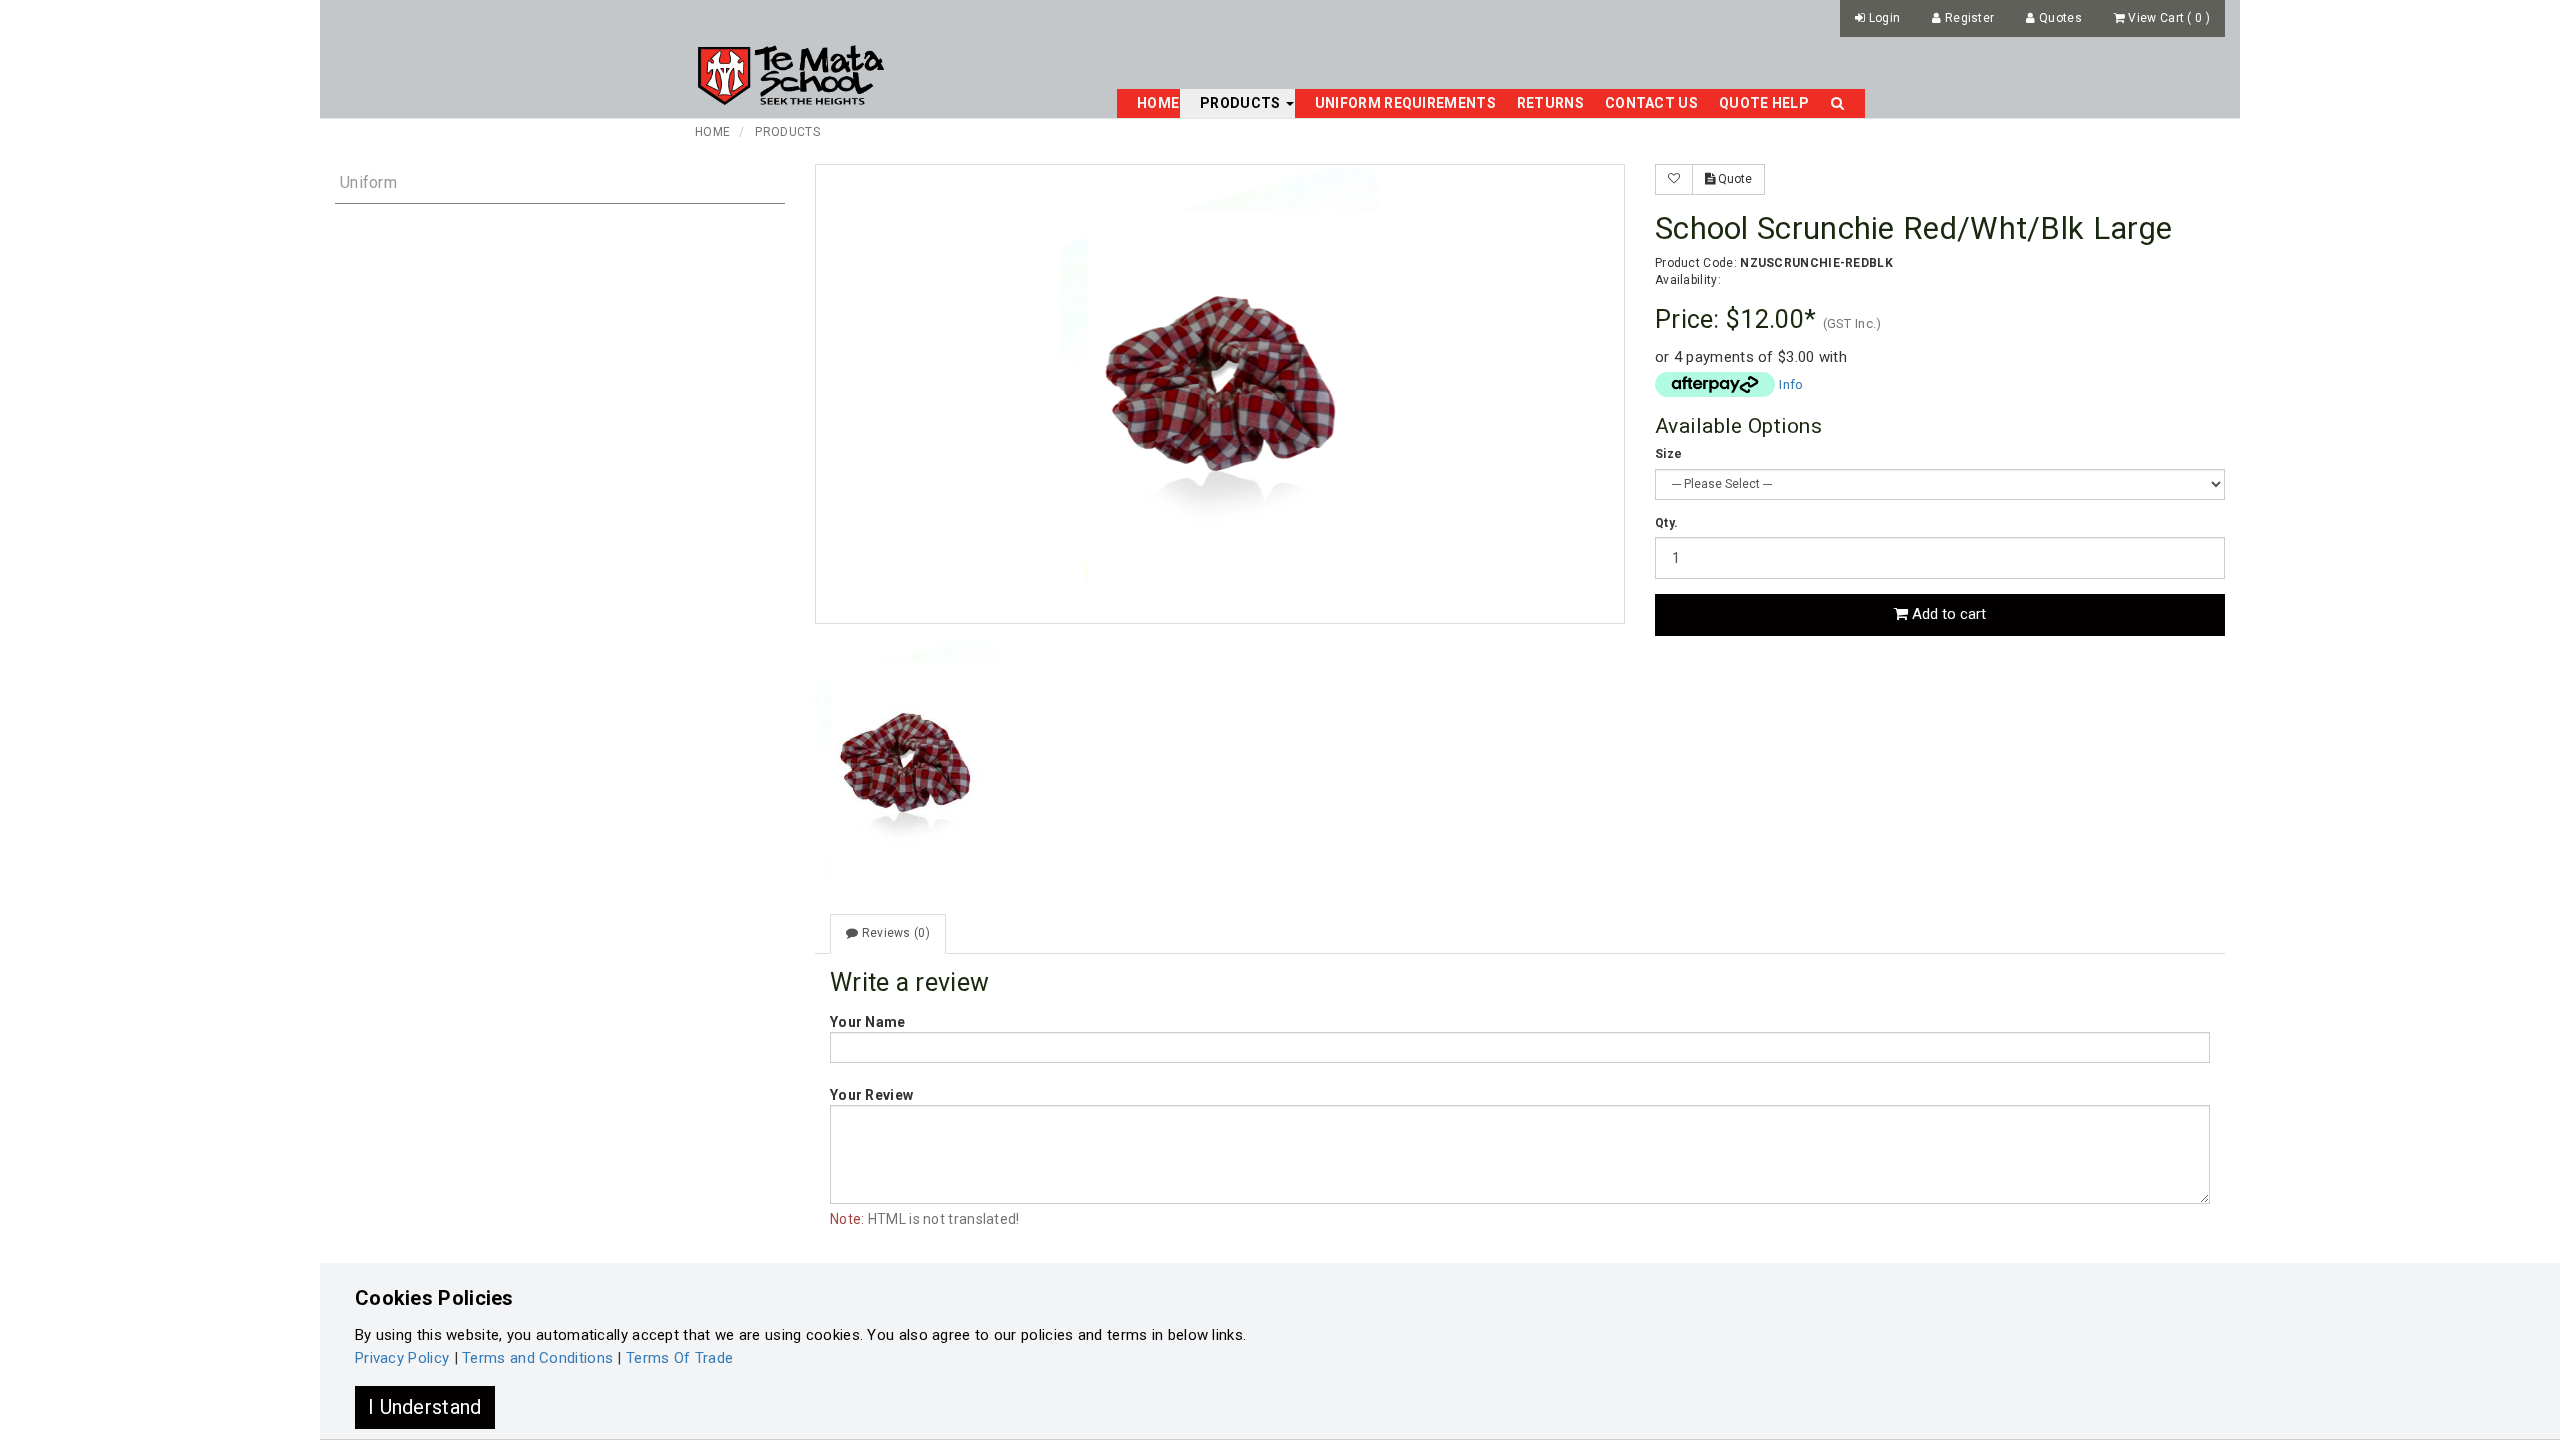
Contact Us (1651, 103)
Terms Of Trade (679, 1358)
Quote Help (1764, 103)
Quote (1733, 179)
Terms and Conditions (537, 1358)
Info (1791, 384)
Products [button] (1242, 103)
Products (787, 132)
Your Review (871, 1095)
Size (1668, 454)
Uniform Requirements (1405, 103)
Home (1158, 103)
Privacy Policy (402, 1358)
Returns (1550, 103)
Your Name (868, 1022)
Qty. (1666, 523)
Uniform (368, 182)
